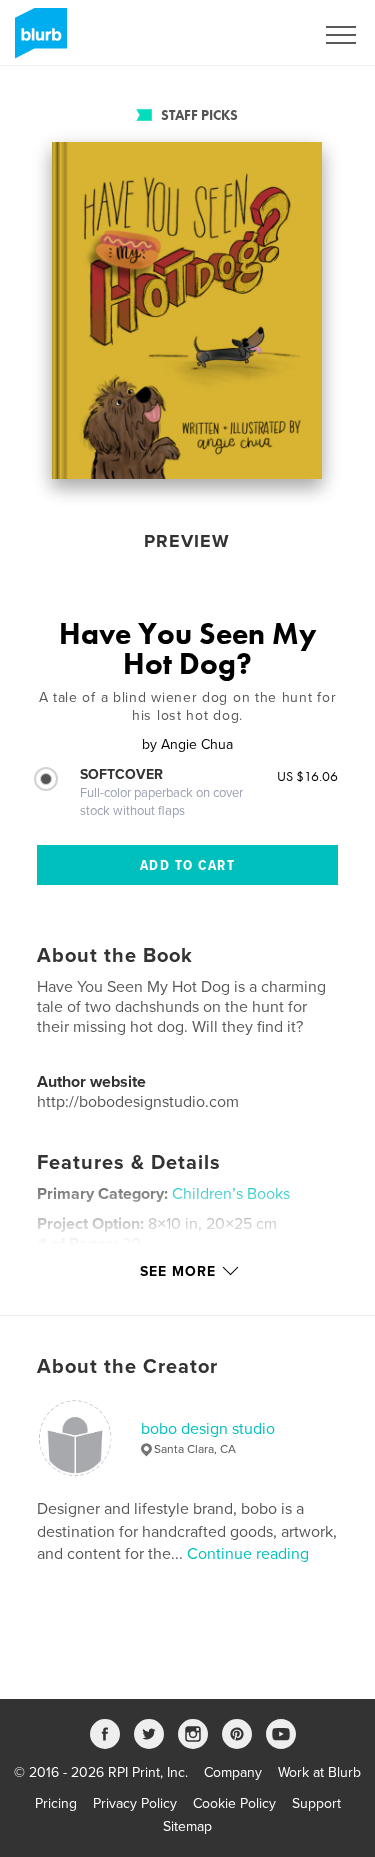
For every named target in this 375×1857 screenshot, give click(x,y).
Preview (187, 541)
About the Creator (127, 1367)
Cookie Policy (234, 1803)
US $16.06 (307, 776)
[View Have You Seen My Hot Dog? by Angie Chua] (187, 310)
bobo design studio (208, 1429)
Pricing (56, 1803)
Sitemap (187, 1826)
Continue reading (248, 1554)
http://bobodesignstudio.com (138, 1102)
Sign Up (263, 35)
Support (316, 1803)
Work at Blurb (319, 1772)
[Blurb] (37, 41)
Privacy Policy (135, 1803)
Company (233, 1772)
